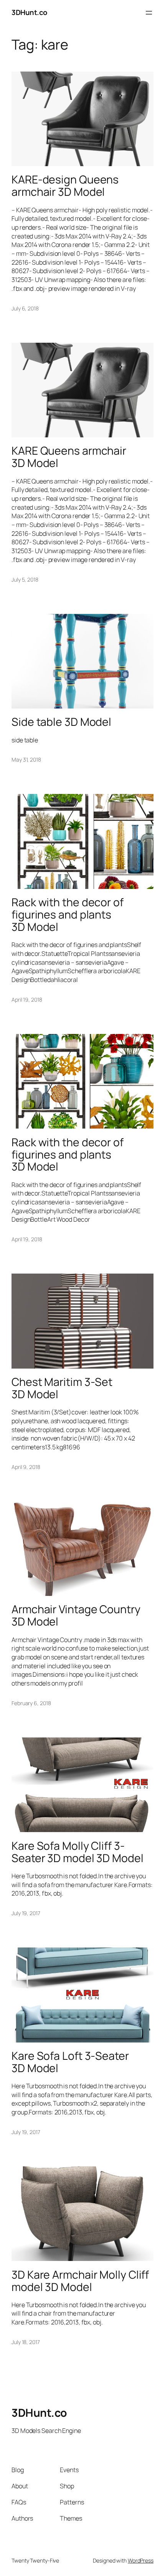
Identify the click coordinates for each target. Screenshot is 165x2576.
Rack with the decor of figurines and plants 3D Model (68, 915)
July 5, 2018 (25, 579)
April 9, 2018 (26, 1467)
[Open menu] (149, 13)
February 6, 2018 (31, 1703)
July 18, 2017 (26, 2342)
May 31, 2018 (26, 759)
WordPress (141, 2560)
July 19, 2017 (26, 1913)
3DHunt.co (29, 12)
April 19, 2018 (27, 1000)
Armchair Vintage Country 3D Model (76, 1616)
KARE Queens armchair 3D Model (69, 457)
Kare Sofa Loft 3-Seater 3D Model (70, 2062)
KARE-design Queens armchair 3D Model (65, 186)
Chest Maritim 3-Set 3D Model (62, 1388)
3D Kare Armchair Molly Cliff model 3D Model (80, 2281)
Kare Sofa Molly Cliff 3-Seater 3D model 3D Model (78, 1852)
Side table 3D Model (61, 722)
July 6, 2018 (25, 308)
